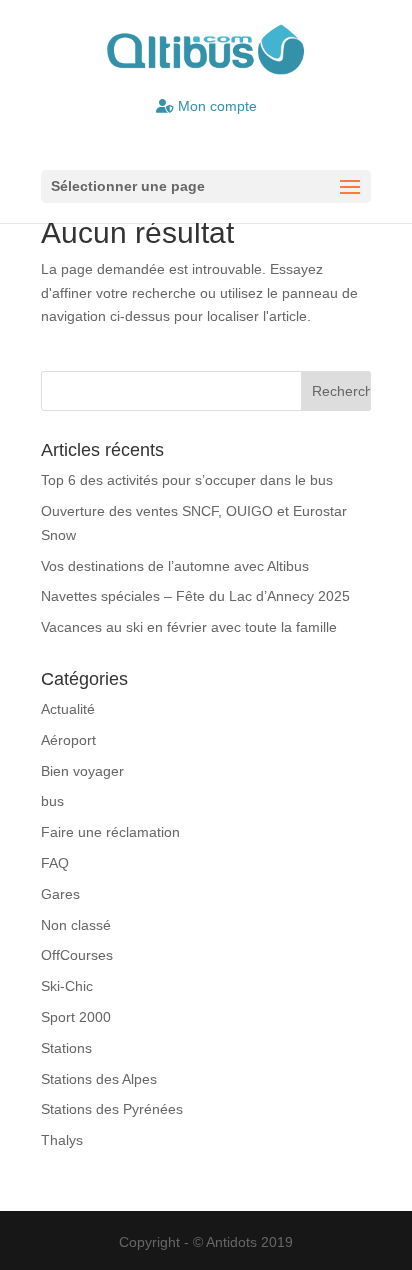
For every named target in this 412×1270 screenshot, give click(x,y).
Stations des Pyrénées (112, 1109)
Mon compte (215, 106)
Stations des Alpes (99, 1079)
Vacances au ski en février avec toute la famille (189, 627)
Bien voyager (82, 771)
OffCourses (77, 955)
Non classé (76, 925)
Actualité (68, 709)
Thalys (62, 1140)
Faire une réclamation (110, 832)
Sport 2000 (76, 1017)
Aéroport (68, 740)
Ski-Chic (67, 986)
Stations (66, 1048)
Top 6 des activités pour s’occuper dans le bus (187, 480)
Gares (60, 894)
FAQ (55, 863)
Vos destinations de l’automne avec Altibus (175, 566)
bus (52, 801)
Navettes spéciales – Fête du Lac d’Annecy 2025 (195, 596)
